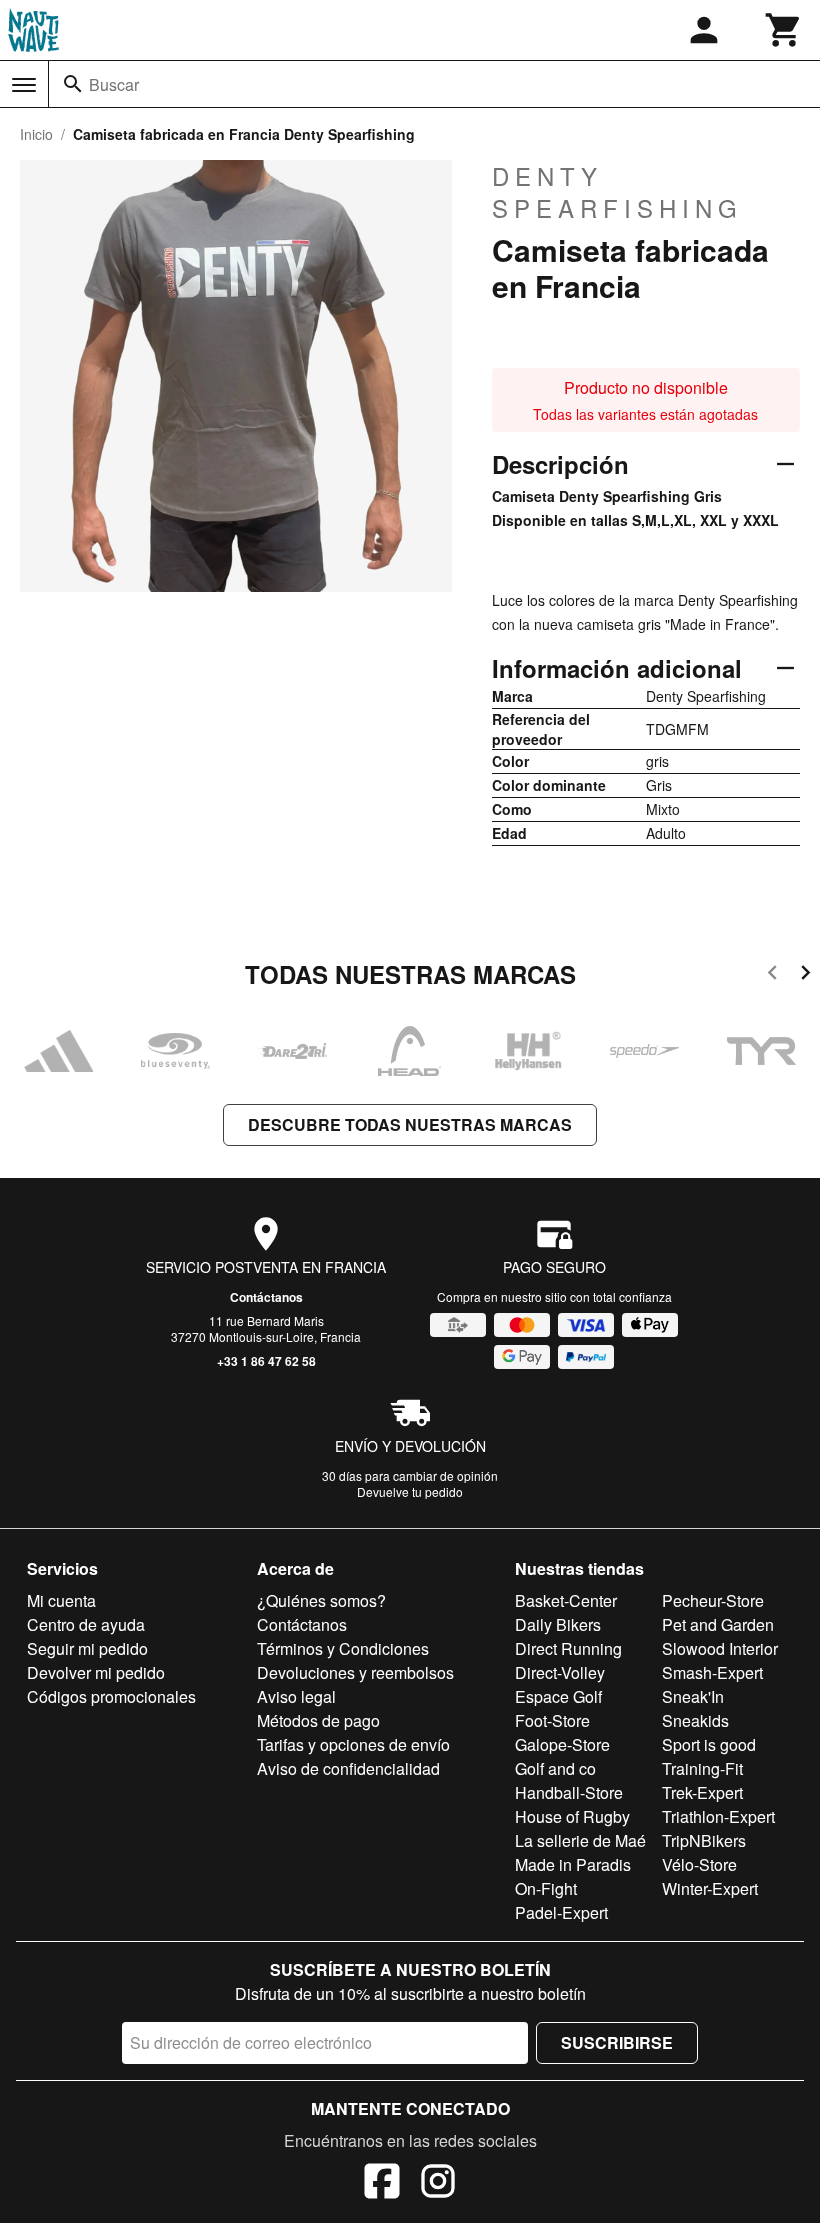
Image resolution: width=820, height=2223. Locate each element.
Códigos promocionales (111, 1696)
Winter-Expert (710, 1888)
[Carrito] (784, 30)
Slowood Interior (720, 1648)
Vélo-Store (699, 1864)
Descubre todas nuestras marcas (410, 1124)
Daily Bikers (558, 1624)
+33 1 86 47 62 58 (266, 1361)
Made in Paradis (573, 1864)
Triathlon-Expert (718, 1816)
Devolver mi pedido (96, 1672)
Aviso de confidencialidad (348, 1768)
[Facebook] (382, 2184)
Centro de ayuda (86, 1624)
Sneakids (695, 1720)
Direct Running (568, 1648)
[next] (805, 975)
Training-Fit (702, 1768)
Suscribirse (617, 2042)
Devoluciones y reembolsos (355, 1672)
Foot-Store (552, 1720)
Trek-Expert (702, 1792)
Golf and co (555, 1768)
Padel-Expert (561, 1912)
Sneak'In (693, 1696)
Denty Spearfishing (617, 192)
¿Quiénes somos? (321, 1600)
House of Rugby (572, 1816)
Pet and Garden (718, 1624)
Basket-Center (566, 1600)
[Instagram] (438, 2184)
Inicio (36, 134)
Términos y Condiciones (343, 1648)
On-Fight (546, 1888)
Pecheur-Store (713, 1600)
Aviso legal (296, 1696)
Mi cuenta (61, 1600)
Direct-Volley (560, 1672)
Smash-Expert (712, 1672)
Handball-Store (569, 1792)
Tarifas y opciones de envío (353, 1744)
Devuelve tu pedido (410, 1491)
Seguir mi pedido (87, 1648)
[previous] (772, 975)
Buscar (114, 84)
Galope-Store (562, 1744)
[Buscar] (73, 84)
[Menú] (24, 85)
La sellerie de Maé (580, 1840)
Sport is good (709, 1744)
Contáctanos (266, 1297)
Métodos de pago (318, 1720)
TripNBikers (704, 1840)
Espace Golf (558, 1696)
